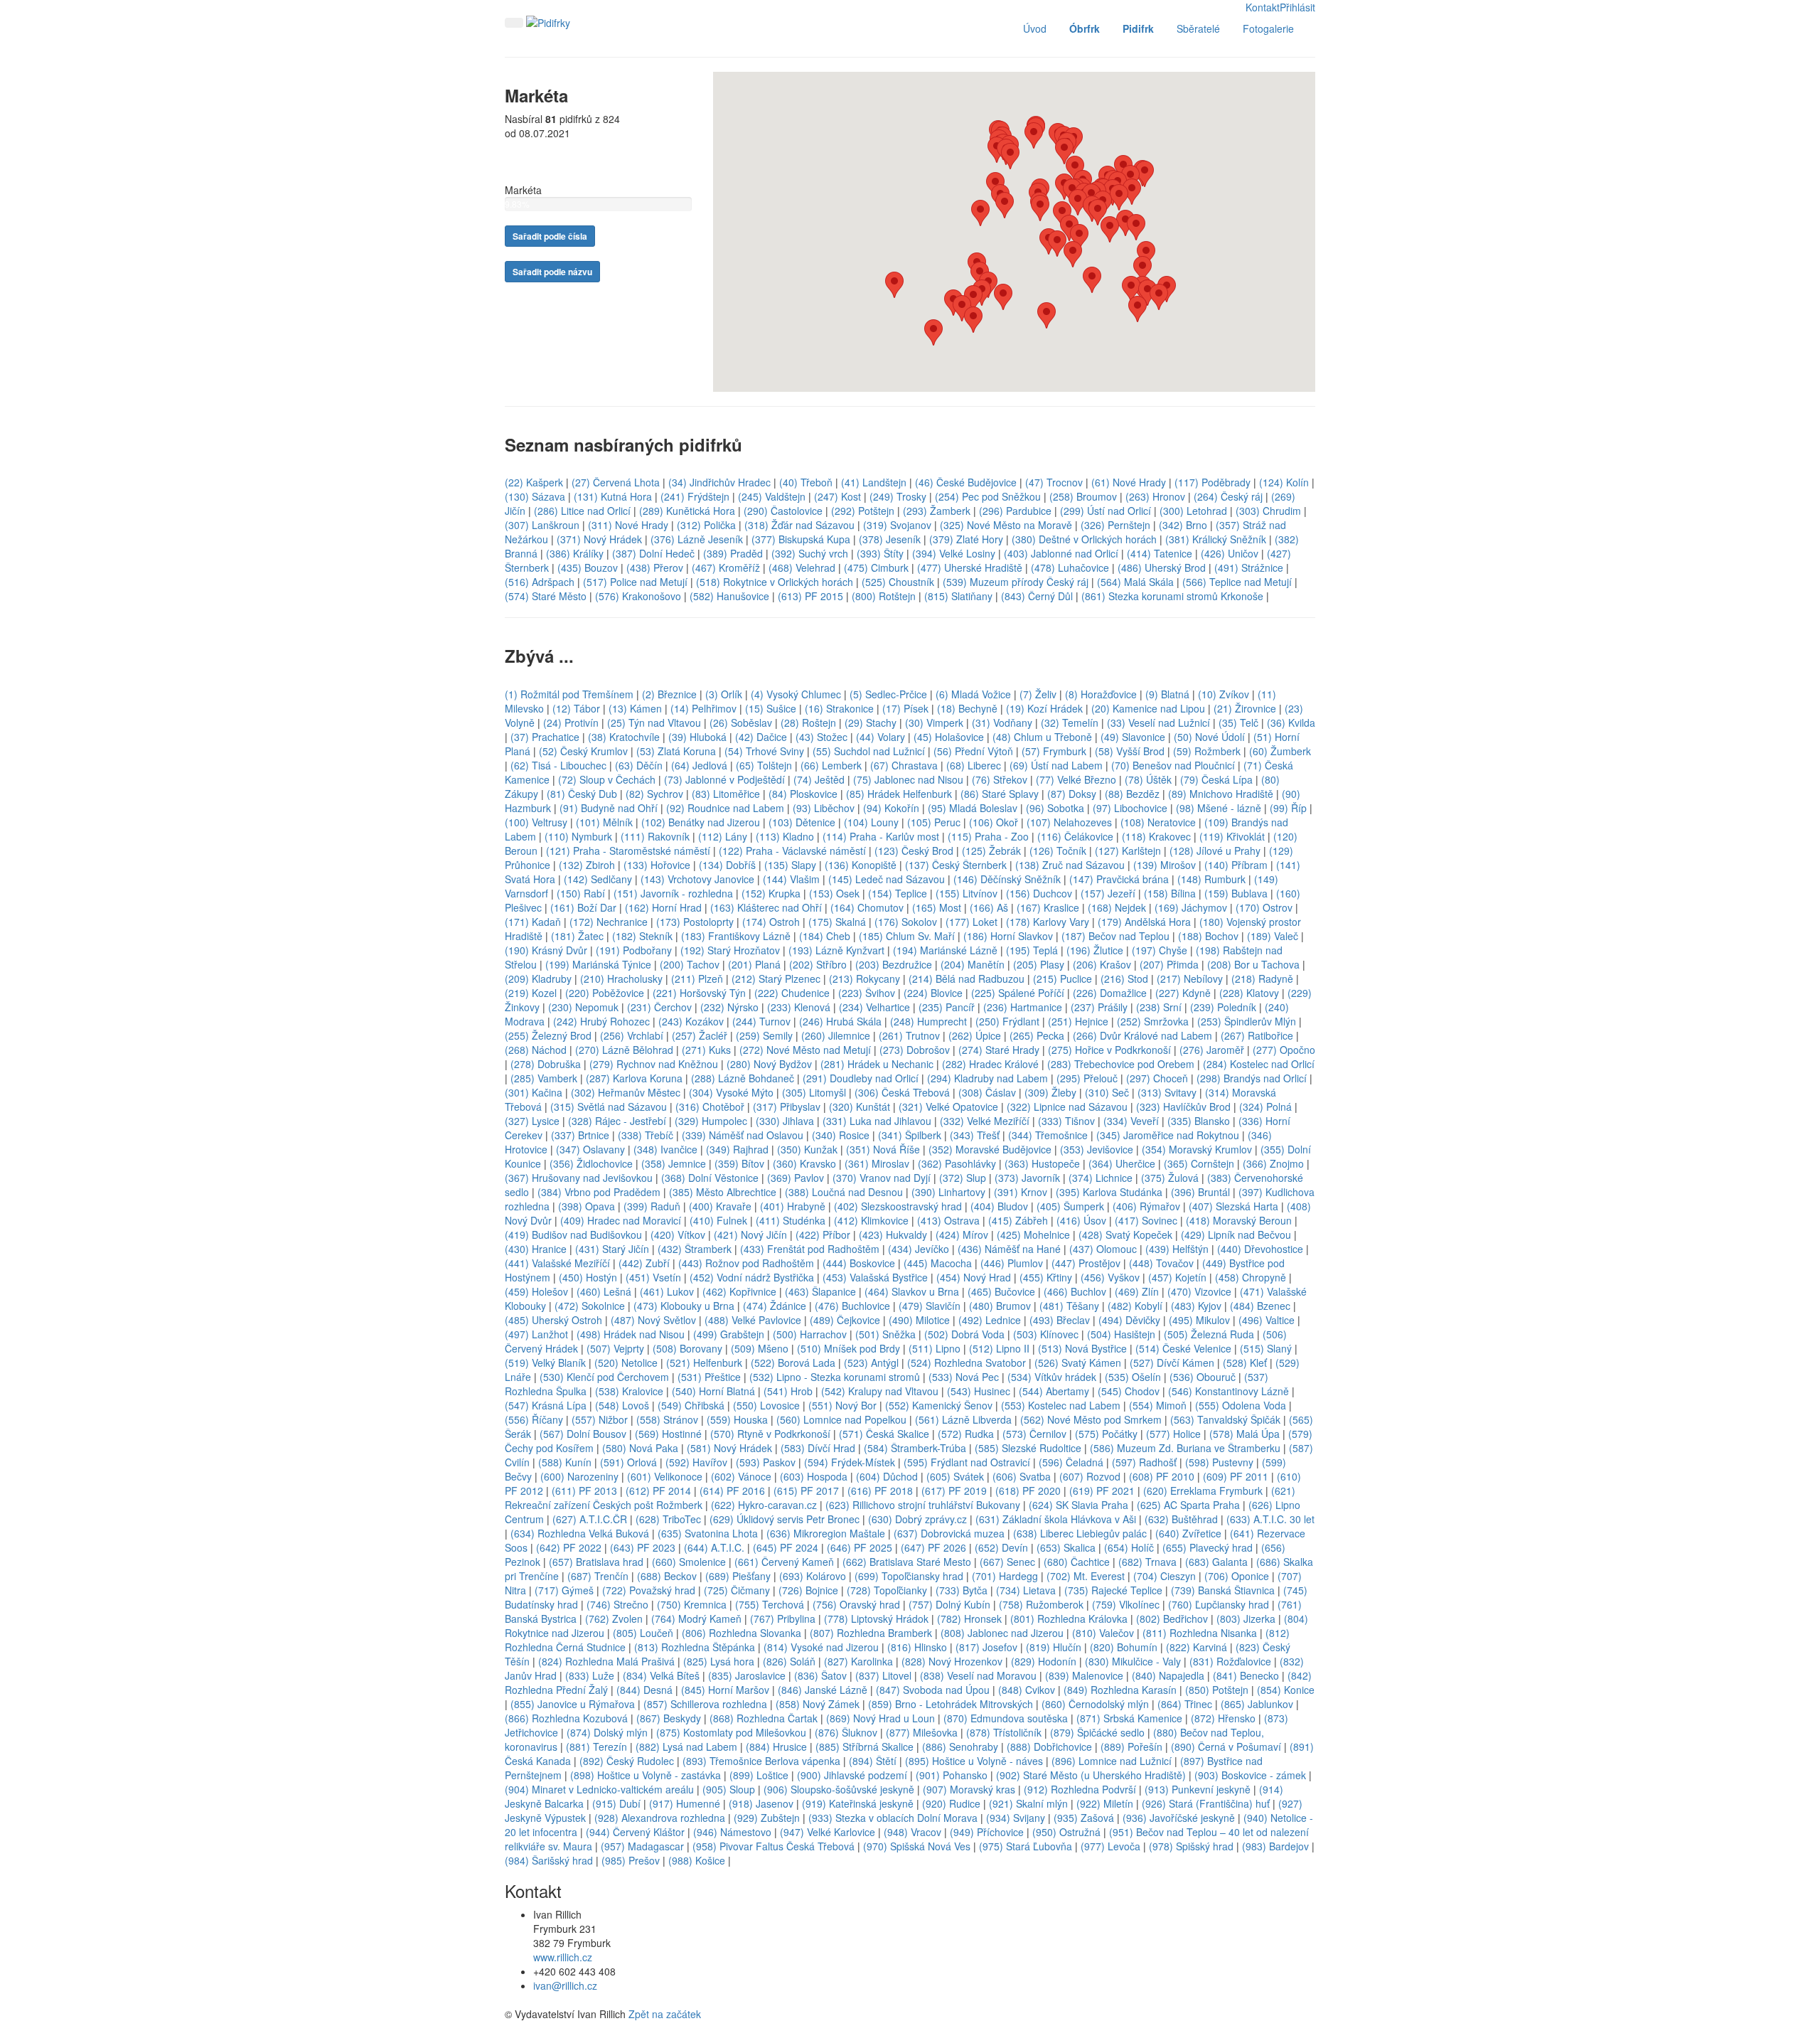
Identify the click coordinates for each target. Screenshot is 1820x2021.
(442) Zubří (644, 1263)
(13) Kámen (635, 708)
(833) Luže (590, 1675)
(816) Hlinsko (917, 1647)
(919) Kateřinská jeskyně (858, 1803)
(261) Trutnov (909, 1035)
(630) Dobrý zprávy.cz (917, 1519)
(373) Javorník (1027, 1178)
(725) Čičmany (737, 1590)
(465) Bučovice (1001, 1291)
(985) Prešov (631, 1860)
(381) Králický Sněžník (1216, 539)
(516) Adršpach (540, 582)
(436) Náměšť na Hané (1009, 1249)
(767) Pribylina (783, 1619)
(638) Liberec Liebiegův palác (1080, 1533)
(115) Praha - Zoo (988, 836)
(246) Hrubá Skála (840, 1021)
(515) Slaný (1266, 1348)
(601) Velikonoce (665, 1476)
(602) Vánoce (741, 1476)
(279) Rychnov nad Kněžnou (654, 1064)
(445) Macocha (938, 1263)
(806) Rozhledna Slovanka (742, 1633)
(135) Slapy (790, 865)
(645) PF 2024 (786, 1547)
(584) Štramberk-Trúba (915, 1448)
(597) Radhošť (1144, 1462)
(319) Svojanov (897, 525)
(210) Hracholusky (621, 978)
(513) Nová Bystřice (1082, 1348)
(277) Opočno (1284, 1050)
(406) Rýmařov (1146, 1206)
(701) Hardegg (1005, 1576)
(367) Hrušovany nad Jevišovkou (579, 1178)
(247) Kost (837, 496)
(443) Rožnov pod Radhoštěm (746, 1263)
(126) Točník (1058, 850)
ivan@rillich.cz (565, 1985)
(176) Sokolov (906, 922)
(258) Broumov (1083, 496)
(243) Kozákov (691, 1021)
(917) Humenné (685, 1803)
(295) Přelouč (1087, 1078)
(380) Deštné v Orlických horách (1084, 539)
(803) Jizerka (1246, 1619)
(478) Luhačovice (1070, 567)
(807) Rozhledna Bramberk (871, 1633)
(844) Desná (644, 1690)
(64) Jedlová (699, 765)
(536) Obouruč (1203, 1377)
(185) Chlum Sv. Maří (907, 936)
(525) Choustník (898, 582)
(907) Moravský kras (969, 1789)
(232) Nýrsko (729, 1007)
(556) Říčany (534, 1419)
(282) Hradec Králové (990, 1064)
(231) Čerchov (659, 1007)
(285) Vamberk (544, 1078)
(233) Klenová (799, 1007)
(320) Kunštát (860, 1107)
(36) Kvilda (1291, 722)
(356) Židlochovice (591, 1163)
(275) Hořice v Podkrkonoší (1109, 1050)
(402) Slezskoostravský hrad (898, 1206)
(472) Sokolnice (590, 1306)
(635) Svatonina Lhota (708, 1533)
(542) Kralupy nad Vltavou (880, 1391)
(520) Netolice (626, 1363)
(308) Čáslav (987, 1092)
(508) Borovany (687, 1348)
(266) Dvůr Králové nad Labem (1142, 1035)
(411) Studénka (791, 1220)
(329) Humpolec (711, 1121)
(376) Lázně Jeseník (697, 539)
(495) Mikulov (1199, 1320)
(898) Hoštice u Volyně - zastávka (646, 1775)
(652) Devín (1001, 1547)
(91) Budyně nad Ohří (609, 808)
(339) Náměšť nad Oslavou (743, 1135)
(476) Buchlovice (852, 1306)
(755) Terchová (771, 1604)
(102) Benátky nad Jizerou (701, 822)
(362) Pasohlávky (957, 1163)
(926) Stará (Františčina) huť (1206, 1803)
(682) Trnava (1147, 1562)
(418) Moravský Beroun (1239, 1220)
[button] (894, 285)
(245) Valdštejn (772, 496)
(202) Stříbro (818, 964)
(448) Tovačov (1161, 1263)
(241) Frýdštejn (695, 496)
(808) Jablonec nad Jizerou (1002, 1633)
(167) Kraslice (1048, 907)
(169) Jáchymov (1191, 907)
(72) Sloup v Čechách (607, 779)
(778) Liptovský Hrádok (876, 1619)
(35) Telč (1238, 722)
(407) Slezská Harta (1233, 1206)
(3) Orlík (724, 694)
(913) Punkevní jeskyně (1198, 1789)
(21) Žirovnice (1245, 708)
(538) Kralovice (629, 1391)
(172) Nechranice (609, 922)
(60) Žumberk (1280, 751)
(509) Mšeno (760, 1348)
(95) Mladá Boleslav (973, 808)
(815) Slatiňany (958, 596)
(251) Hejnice (1078, 1021)
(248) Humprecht (928, 1021)
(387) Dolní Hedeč (653, 553)
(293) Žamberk (937, 511)
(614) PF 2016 (732, 1491)
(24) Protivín (571, 722)
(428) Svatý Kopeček (1125, 1235)
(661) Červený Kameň (784, 1562)
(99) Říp (1288, 808)
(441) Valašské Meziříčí (557, 1263)
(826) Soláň (789, 1661)
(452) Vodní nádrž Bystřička (752, 1277)
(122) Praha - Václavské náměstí (792, 850)
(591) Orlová (628, 1462)
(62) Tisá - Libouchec (558, 765)
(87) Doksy (1072, 794)
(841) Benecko (1246, 1675)
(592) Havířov (696, 1462)
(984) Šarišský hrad (549, 1860)
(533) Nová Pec (964, 1377)
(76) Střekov (1000, 779)
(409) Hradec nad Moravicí (621, 1220)
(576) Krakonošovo (638, 596)
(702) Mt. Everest (1086, 1576)
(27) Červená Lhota (616, 482)
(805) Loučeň (643, 1633)
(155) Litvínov (967, 893)
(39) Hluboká (697, 737)
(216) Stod (1124, 978)
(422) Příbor (823, 1235)
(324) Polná (1265, 1107)
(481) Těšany (1069, 1306)
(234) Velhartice (874, 1007)
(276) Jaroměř (1212, 1050)
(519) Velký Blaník (545, 1363)
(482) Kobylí (1135, 1306)
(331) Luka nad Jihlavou (877, 1121)
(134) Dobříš (727, 865)
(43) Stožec (821, 737)
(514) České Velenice (1183, 1348)
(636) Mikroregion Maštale (826, 1533)
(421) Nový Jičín (750, 1235)
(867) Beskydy (669, 1718)
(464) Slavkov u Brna (912, 1291)
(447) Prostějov (1086, 1263)
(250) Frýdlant (1007, 1021)
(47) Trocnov (1054, 482)
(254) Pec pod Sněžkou (988, 496)
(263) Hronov (1155, 496)
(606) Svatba (1022, 1476)
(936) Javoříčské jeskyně (1179, 1818)
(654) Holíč (1129, 1547)
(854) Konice (1286, 1690)
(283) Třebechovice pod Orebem (1121, 1064)
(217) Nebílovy (1190, 978)
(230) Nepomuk (583, 1007)
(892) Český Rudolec (627, 1761)
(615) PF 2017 (806, 1491)
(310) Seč (1107, 1092)
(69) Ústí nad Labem (1056, 765)
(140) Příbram (1236, 865)
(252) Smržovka (1153, 1021)
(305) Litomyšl (814, 1092)
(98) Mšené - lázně (1219, 808)
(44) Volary (880, 737)
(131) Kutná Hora (613, 496)
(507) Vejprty (615, 1348)
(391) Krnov (1021, 1192)
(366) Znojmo (1273, 1163)
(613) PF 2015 (810, 596)
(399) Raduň (652, 1206)
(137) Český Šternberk (956, 865)
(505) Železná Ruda (1209, 1334)
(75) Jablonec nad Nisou (908, 779)
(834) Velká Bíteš (661, 1675)
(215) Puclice (1062, 978)
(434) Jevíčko (919, 1249)
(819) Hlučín (1054, 1647)
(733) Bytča (962, 1590)
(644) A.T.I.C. (714, 1547)
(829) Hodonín (1044, 1661)
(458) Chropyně (1251, 1277)
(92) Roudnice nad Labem (725, 808)
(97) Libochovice (1130, 808)
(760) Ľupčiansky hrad (1219, 1604)
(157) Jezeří (1108, 893)
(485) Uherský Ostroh (553, 1320)
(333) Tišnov (1066, 1121)
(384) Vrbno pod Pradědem (599, 1192)
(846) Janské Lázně (823, 1690)
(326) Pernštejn (1115, 525)
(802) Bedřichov (1172, 1619)
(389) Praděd (733, 553)
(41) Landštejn (874, 482)
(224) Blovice (933, 993)
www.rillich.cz (563, 1957)
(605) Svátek (955, 1476)
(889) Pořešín (1131, 1747)
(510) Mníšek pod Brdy (849, 1348)
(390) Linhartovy (948, 1192)
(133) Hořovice (657, 865)
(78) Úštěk (1148, 779)
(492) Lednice (990, 1320)
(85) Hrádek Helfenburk (899, 794)
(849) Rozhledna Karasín (1120, 1690)
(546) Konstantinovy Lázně (1228, 1391)
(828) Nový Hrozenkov (952, 1661)
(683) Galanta (1216, 1562)
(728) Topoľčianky (887, 1590)
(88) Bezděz (1132, 794)
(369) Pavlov (796, 1178)
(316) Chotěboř (710, 1107)
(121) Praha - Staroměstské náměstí (628, 850)
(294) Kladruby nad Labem (987, 1078)
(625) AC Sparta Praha (1188, 1505)
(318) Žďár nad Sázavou (799, 525)
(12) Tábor (576, 708)
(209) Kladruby (538, 978)
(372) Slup (963, 1178)
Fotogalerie (1268, 28)
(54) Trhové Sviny (764, 751)
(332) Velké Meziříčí (985, 1121)
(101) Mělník (604, 822)
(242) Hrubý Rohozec (601, 1021)
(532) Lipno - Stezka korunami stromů (835, 1377)
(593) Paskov (766, 1462)
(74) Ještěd (819, 779)
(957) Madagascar (642, 1846)
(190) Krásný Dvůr (546, 950)
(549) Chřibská (691, 1405)
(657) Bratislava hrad (596, 1562)
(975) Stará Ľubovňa (1026, 1846)
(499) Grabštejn (729, 1334)
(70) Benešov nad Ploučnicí (1173, 765)
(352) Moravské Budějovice (990, 1149)
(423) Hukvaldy (893, 1235)
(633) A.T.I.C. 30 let (1270, 1519)
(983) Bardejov (1275, 1846)
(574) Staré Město (546, 596)
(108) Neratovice (1158, 822)
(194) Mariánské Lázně (945, 950)
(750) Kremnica (692, 1604)
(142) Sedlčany (598, 879)
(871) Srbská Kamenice (1129, 1718)
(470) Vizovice (1199, 1291)
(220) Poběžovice (605, 993)
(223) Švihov (867, 993)
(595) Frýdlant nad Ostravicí (967, 1462)
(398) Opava (587, 1206)
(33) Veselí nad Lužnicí (1158, 722)
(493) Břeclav (1060, 1320)
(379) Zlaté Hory (966, 539)
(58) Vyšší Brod (1130, 751)
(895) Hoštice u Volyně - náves (974, 1761)
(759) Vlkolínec (1126, 1604)
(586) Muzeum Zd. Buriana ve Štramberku (1185, 1448)
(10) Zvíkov (1224, 694)
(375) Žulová (1170, 1178)
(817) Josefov (986, 1647)
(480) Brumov (1000, 1306)
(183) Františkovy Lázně (736, 936)
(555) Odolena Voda (1241, 1405)
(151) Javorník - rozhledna (673, 893)
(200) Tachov (690, 964)
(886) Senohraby (960, 1747)
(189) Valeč (1273, 936)
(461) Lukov (667, 1291)
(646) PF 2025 (860, 1547)
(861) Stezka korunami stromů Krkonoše (1172, 596)
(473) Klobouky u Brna (684, 1306)
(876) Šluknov (846, 1732)
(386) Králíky (575, 553)
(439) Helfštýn (1177, 1249)
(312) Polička (706, 525)
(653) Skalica (1066, 1547)
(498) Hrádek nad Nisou (631, 1334)
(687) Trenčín (598, 1576)
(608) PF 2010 (1162, 1476)
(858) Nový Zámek (818, 1704)
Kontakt (1263, 7)
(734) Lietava (1026, 1590)
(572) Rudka (966, 1434)
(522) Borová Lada (793, 1363)
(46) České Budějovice (966, 482)
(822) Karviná (1197, 1647)
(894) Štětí (873, 1761)
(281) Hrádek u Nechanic (877, 1064)
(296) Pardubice (1015, 511)
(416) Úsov (1081, 1220)
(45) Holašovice (949, 737)
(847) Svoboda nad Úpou (933, 1690)
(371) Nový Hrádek (599, 539)
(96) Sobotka (1056, 808)
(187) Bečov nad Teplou (1115, 936)
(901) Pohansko (952, 1775)
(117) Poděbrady (1213, 482)
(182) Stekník (642, 936)
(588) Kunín (565, 1462)
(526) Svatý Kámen (1078, 1363)
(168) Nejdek (1117, 907)
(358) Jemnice (674, 1163)
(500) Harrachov (810, 1334)
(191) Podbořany (634, 950)
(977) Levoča (1110, 1846)
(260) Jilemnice (836, 1035)
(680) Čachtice (1077, 1562)
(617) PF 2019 (954, 1491)
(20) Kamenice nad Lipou (1148, 708)
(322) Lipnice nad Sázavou (1067, 1107)
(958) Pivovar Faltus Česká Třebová (773, 1846)
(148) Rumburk (1211, 879)
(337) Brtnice (580, 1135)
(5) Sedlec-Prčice (888, 694)
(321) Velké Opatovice (948, 1107)
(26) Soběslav (741, 722)
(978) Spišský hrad (1191, 1846)
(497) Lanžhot (536, 1334)
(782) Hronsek (969, 1619)
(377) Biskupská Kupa (801, 539)
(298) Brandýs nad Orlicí (1252, 1078)
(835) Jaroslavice (747, 1675)
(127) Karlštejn (1128, 850)
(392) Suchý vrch (810, 553)
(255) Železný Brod (548, 1035)
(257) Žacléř (700, 1035)
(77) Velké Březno (1076, 779)
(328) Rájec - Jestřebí (617, 1121)
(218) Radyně (1262, 978)
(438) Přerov (655, 567)
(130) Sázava (535, 496)
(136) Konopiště (861, 865)
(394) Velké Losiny (954, 553)
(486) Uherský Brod (1162, 567)
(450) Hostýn (588, 1277)
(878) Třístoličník (1004, 1732)
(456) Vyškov (1110, 1277)
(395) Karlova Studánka (1109, 1192)
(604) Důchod (887, 1476)
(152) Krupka (771, 893)
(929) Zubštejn (767, 1818)
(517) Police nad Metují (635, 582)
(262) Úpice (975, 1035)
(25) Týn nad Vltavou (654, 722)
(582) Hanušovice (729, 596)
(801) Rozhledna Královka (1069, 1619)
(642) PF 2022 (569, 1547)
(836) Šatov (820, 1675)
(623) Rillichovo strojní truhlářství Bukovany (923, 1505)
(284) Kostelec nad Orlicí (1259, 1064)
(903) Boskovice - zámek (1250, 1775)
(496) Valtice (1267, 1320)
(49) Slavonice (1133, 737)
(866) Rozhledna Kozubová (566, 1718)
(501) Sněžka (885, 1334)
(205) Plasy (1039, 964)
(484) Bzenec (1260, 1306)
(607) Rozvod (1090, 1476)
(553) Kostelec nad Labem (1061, 1405)
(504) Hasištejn (1121, 1334)
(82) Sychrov (654, 794)
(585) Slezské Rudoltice (1028, 1448)
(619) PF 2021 (1102, 1491)
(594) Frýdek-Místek (850, 1462)
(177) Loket (971, 922)
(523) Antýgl (871, 1363)
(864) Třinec (1185, 1704)
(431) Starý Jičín (612, 1249)
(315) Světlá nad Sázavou (609, 1107)
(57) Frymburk (1054, 751)
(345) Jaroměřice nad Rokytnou (1168, 1135)
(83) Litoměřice (726, 794)
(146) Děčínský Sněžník (1007, 879)
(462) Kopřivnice (739, 1291)
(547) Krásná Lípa (546, 1405)
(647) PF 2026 (933, 1547)
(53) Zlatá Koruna (676, 751)
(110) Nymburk (578, 836)
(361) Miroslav (877, 1163)
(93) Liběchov (824, 808)
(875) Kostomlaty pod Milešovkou (731, 1732)
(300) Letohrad (1193, 511)
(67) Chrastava (904, 765)
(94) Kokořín (891, 808)
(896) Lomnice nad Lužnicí (1112, 1761)
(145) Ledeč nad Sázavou (887, 879)
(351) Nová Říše (883, 1149)
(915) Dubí (616, 1803)
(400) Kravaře (720, 1206)
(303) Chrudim (1268, 511)
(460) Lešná (604, 1291)
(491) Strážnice (1249, 567)
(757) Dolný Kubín (949, 1604)
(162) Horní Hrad (663, 907)
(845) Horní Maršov (725, 1690)
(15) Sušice (771, 708)
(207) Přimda (1169, 964)
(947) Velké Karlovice (828, 1832)
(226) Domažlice (1110, 993)
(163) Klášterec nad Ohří (766, 907)
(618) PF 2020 (1028, 1491)
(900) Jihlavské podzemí (852, 1775)
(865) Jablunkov (1257, 1704)
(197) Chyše (1160, 950)
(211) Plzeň (697, 978)
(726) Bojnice (808, 1590)
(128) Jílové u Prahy (1215, 850)
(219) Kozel (531, 993)
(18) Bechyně (967, 708)
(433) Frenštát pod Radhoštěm (810, 1249)
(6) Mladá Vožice (973, 694)
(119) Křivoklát (1232, 836)
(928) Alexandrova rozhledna (660, 1818)
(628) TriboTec (668, 1519)
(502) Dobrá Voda (964, 1334)
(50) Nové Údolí (1209, 737)
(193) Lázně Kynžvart (836, 950)
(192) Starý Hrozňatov (730, 950)
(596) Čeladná (1071, 1462)
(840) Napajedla (1168, 1675)
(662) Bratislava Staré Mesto (907, 1562)
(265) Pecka (1037, 1035)
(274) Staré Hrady (999, 1050)
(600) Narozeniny (579, 1476)
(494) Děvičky (1129, 1320)
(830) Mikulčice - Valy (1133, 1661)
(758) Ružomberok (1041, 1604)
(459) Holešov (536, 1291)
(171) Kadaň (533, 922)
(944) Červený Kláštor (635, 1832)
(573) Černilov (1034, 1434)
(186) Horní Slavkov (1008, 936)
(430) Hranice (536, 1249)
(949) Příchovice (987, 1832)
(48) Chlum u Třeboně (1042, 737)
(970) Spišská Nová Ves (917, 1846)
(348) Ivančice (665, 1149)
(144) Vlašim (791, 879)
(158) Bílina (1170, 893)
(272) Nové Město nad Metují (805, 1050)
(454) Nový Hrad (974, 1277)
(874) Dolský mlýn (607, 1732)
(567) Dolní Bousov (583, 1434)
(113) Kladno (785, 836)
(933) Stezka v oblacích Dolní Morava (893, 1818)
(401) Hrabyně (793, 1206)
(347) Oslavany (590, 1149)
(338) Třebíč (646, 1135)
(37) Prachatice (545, 737)
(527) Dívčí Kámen (1172, 1363)
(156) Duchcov (1039, 893)
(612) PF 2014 (658, 1491)
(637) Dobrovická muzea (949, 1533)
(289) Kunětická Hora (687, 511)
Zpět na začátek (665, 2014)
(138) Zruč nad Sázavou (1070, 865)
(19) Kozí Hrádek (1044, 708)
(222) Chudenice (792, 993)
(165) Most (937, 907)
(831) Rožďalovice (1230, 1661)
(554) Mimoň (1158, 1405)
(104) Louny (871, 822)
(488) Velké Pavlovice (753, 1320)
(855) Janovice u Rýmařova (573, 1704)
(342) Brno (1183, 525)
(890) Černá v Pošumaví (1226, 1747)
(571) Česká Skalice (884, 1434)
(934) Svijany (1016, 1818)
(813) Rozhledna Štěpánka (695, 1647)
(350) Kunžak (807, 1149)
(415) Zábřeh (1018, 1220)
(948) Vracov (912, 1832)
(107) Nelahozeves (1069, 822)
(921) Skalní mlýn (1028, 1803)
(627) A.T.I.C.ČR (590, 1519)
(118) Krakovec (1156, 836)
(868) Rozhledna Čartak (764, 1718)
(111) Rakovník (655, 836)
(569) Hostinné (668, 1434)
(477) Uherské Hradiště (970, 567)
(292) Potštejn (863, 511)
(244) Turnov (761, 1021)
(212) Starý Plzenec (776, 978)
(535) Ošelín (1133, 1377)
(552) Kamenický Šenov (939, 1405)
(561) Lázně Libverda (963, 1419)
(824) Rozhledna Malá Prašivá (606, 1661)
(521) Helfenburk (704, 1363)
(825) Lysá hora (719, 1661)
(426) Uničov (1230, 553)
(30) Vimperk (934, 722)
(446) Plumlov (1012, 1263)
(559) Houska (737, 1419)
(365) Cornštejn (1199, 1163)
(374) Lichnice (1101, 1178)
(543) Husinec (979, 1391)
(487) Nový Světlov (653, 1320)
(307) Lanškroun (542, 525)
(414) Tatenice (1160, 553)
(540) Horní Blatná (713, 1391)
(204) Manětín (973, 964)
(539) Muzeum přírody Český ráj (1016, 582)
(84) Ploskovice (803, 794)
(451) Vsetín (653, 1277)
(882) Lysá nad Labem (686, 1747)
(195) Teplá (1032, 950)
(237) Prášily (1099, 1007)
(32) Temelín (1070, 722)
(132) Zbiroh (587, 865)
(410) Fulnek (718, 1220)
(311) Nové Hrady (628, 525)
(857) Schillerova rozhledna (705, 1704)
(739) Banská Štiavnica (1223, 1590)
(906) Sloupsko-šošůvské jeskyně (839, 1789)
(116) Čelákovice (1075, 836)
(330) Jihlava (785, 1121)
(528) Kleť (1245, 1363)
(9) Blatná (1167, 694)
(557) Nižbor (600, 1419)
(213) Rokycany (864, 978)
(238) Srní (1159, 1007)
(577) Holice (1173, 1434)
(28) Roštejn (808, 722)
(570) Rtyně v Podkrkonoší (770, 1434)
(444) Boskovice (859, 1263)
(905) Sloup (729, 1789)
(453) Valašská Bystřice (875, 1277)
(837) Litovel (883, 1675)
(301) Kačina (534, 1092)
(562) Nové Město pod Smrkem (1091, 1419)
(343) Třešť (975, 1135)
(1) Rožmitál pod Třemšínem (569, 694)
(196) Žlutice (1095, 950)
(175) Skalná (837, 922)
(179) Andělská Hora (1144, 922)
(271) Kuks (706, 1050)
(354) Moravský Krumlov (1197, 1149)
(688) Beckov (667, 1576)
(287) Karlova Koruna (634, 1078)
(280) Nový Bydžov (769, 1064)
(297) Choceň (1157, 1078)
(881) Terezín (596, 1747)
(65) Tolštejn (764, 765)
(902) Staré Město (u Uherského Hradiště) (1091, 1775)
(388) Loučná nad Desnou (844, 1192)
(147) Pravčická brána (1119, 879)
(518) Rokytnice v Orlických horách (775, 582)
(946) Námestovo (732, 1832)
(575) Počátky (1106, 1434)
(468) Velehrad (802, 567)
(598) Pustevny (1219, 1462)
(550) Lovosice (766, 1405)
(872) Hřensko (1223, 1718)
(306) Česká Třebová (902, 1092)
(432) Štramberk (695, 1249)
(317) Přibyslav (787, 1107)
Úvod (1035, 28)
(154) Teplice (898, 893)
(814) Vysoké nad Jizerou (821, 1647)
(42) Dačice (761, 737)
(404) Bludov (999, 1206)
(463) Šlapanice (820, 1291)
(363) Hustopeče (1042, 1163)
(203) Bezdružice (894, 964)
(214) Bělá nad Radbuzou (967, 978)
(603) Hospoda (814, 1476)
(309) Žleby (1050, 1092)
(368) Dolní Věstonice (710, 1178)
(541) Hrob (788, 1391)
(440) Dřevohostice (1260, 1249)
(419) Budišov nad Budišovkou (573, 1235)
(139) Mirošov (1165, 865)
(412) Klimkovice (871, 1220)
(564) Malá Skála (1135, 582)
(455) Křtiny (1046, 1277)
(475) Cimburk (876, 567)
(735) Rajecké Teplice (1113, 1590)
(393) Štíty (880, 553)
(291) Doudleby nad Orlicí (861, 1078)
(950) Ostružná (1066, 1832)
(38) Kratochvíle (624, 737)
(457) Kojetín (1177, 1277)
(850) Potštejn (1217, 1690)
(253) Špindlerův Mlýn (1247, 1021)
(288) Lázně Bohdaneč (743, 1078)
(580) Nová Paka (640, 1448)
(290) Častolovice (783, 511)
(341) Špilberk (910, 1135)
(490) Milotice (919, 1320)
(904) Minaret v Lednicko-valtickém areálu (599, 1789)
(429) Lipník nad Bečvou (1236, 1235)
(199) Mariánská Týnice (598, 964)
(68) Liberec (974, 765)
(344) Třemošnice (1048, 1135)
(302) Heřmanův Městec (626, 1092)
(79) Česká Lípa (1216, 779)
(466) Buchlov (1075, 1291)
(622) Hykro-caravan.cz (764, 1505)
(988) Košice (697, 1860)
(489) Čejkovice (845, 1320)
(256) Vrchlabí (632, 1035)
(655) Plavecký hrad (1208, 1547)
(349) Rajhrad (737, 1149)
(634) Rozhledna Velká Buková (580, 1533)
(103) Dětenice (802, 822)
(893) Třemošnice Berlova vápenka (761, 1761)
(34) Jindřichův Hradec (719, 482)
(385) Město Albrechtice (723, 1192)
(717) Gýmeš (564, 1590)
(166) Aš (989, 907)
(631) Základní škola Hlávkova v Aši (1056, 1519)
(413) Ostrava (948, 1220)
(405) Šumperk (1070, 1206)
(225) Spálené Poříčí (1018, 993)
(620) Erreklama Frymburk (1203, 1491)
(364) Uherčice (1122, 1163)
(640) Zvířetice (1188, 1533)
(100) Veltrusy (536, 822)
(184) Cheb (825, 936)
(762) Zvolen (614, 1619)
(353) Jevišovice (1097, 1149)
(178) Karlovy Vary (1048, 922)
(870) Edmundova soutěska (1006, 1718)
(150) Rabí (581, 893)
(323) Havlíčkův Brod (1183, 1107)
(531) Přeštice (709, 1377)
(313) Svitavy (1167, 1092)
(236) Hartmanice (1023, 1007)
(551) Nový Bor (842, 1405)
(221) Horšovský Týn (699, 993)
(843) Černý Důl (1037, 596)
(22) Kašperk (534, 482)
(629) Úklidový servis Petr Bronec (785, 1519)
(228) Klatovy (1249, 993)
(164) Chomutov (867, 907)
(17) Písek (905, 708)
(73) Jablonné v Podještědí (724, 779)
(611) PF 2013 (584, 1491)
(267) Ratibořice (1257, 1035)
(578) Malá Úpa (1244, 1434)
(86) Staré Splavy (1000, 794)
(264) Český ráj (1228, 496)
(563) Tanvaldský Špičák (1225, 1419)
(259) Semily (764, 1035)
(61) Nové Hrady (1129, 482)
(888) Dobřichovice (1049, 1747)
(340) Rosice (841, 1135)
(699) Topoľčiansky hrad (909, 1576)
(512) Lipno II (999, 1348)
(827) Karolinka (858, 1661)
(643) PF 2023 (643, 1547)
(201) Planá (754, 964)
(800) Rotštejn (884, 596)
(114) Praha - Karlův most (881, 836)
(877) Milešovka (922, 1732)
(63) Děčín (639, 765)
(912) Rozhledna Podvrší (1080, 1789)
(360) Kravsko (804, 1163)
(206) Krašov (1102, 964)
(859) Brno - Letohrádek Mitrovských (951, 1704)
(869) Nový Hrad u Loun (880, 1718)
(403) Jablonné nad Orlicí (1061, 553)
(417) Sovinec (1146, 1220)
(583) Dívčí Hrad (818, 1448)
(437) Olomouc (1103, 1249)
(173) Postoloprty (695, 922)
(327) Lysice (532, 1121)
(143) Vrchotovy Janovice (697, 879)
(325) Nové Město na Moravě (1006, 525)
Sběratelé (1198, 28)
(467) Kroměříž (726, 567)
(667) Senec (1007, 1562)
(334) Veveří (1131, 1121)
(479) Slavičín (930, 1306)
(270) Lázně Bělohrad (624, 1050)
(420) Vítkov (678, 1235)
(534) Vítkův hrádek (1052, 1377)
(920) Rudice (951, 1803)
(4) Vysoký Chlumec (796, 694)
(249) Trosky (898, 496)
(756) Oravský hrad (856, 1604)
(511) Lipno (935, 1348)
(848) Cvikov (1027, 1690)
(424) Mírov (962, 1235)
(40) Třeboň (806, 482)
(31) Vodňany (1002, 722)
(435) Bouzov (588, 567)
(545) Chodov (1129, 1391)
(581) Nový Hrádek (729, 1448)
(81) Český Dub (582, 794)
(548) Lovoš (622, 1405)
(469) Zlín (1137, 1291)
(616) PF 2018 (880, 1491)
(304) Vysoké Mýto (731, 1092)
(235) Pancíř (947, 1007)
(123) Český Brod (914, 850)
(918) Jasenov (761, 1803)
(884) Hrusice (776, 1747)
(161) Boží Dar (583, 907)
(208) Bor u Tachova (1253, 964)
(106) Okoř (994, 822)
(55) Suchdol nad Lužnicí (869, 751)
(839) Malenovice (1084, 1675)
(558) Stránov (667, 1419)
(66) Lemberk (831, 765)
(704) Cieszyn (1165, 1576)
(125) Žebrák (991, 850)
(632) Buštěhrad (1181, 1519)
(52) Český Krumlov (583, 751)
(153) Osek (834, 893)
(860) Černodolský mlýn (1095, 1704)
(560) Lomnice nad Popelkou (841, 1419)
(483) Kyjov (1196, 1306)
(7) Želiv (1038, 694)
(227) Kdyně (1183, 993)
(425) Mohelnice (1033, 1235)
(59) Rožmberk (1207, 751)
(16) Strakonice (839, 708)
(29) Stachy (871, 722)
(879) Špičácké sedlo (1097, 1732)
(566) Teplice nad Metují (1237, 582)
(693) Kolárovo (813, 1576)
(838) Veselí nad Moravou (978, 1675)
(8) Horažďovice (1101, 694)
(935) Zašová (1084, 1818)
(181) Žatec (577, 936)
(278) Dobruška (546, 1064)
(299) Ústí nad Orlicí (1106, 511)
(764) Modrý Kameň (696, 1619)
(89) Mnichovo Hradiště (1221, 794)
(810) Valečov (1103, 1633)
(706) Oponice (1237, 1576)
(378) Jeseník (890, 539)
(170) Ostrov (1264, 907)
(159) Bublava (1236, 893)
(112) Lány (723, 836)
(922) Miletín (1105, 1803)
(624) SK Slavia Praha (1078, 1505)
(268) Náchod (536, 1050)
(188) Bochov (1208, 936)
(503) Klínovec (1046, 1334)
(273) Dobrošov (915, 1050)
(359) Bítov (739, 1163)
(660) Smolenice (689, 1562)
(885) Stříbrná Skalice (864, 1747)
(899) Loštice (759, 1775)
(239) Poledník (1223, 1007)
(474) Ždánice (775, 1306)
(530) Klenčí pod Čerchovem (604, 1377)
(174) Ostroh (771, 922)
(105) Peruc (934, 822)
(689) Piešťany (738, 1576)
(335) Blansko (1199, 1121)
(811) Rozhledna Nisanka (1200, 1633)
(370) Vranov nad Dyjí (882, 1178)
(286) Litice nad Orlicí (582, 511)
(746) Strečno (617, 1604)
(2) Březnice (669, 694)
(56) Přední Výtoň (973, 751)
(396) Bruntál (1200, 1192)
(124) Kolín (1284, 482)
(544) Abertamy (1054, 1391)
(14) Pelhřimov (703, 708)
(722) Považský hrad (649, 1590)
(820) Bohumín (1124, 1647)
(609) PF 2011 (1236, 1476)
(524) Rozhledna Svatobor (967, 1363)
